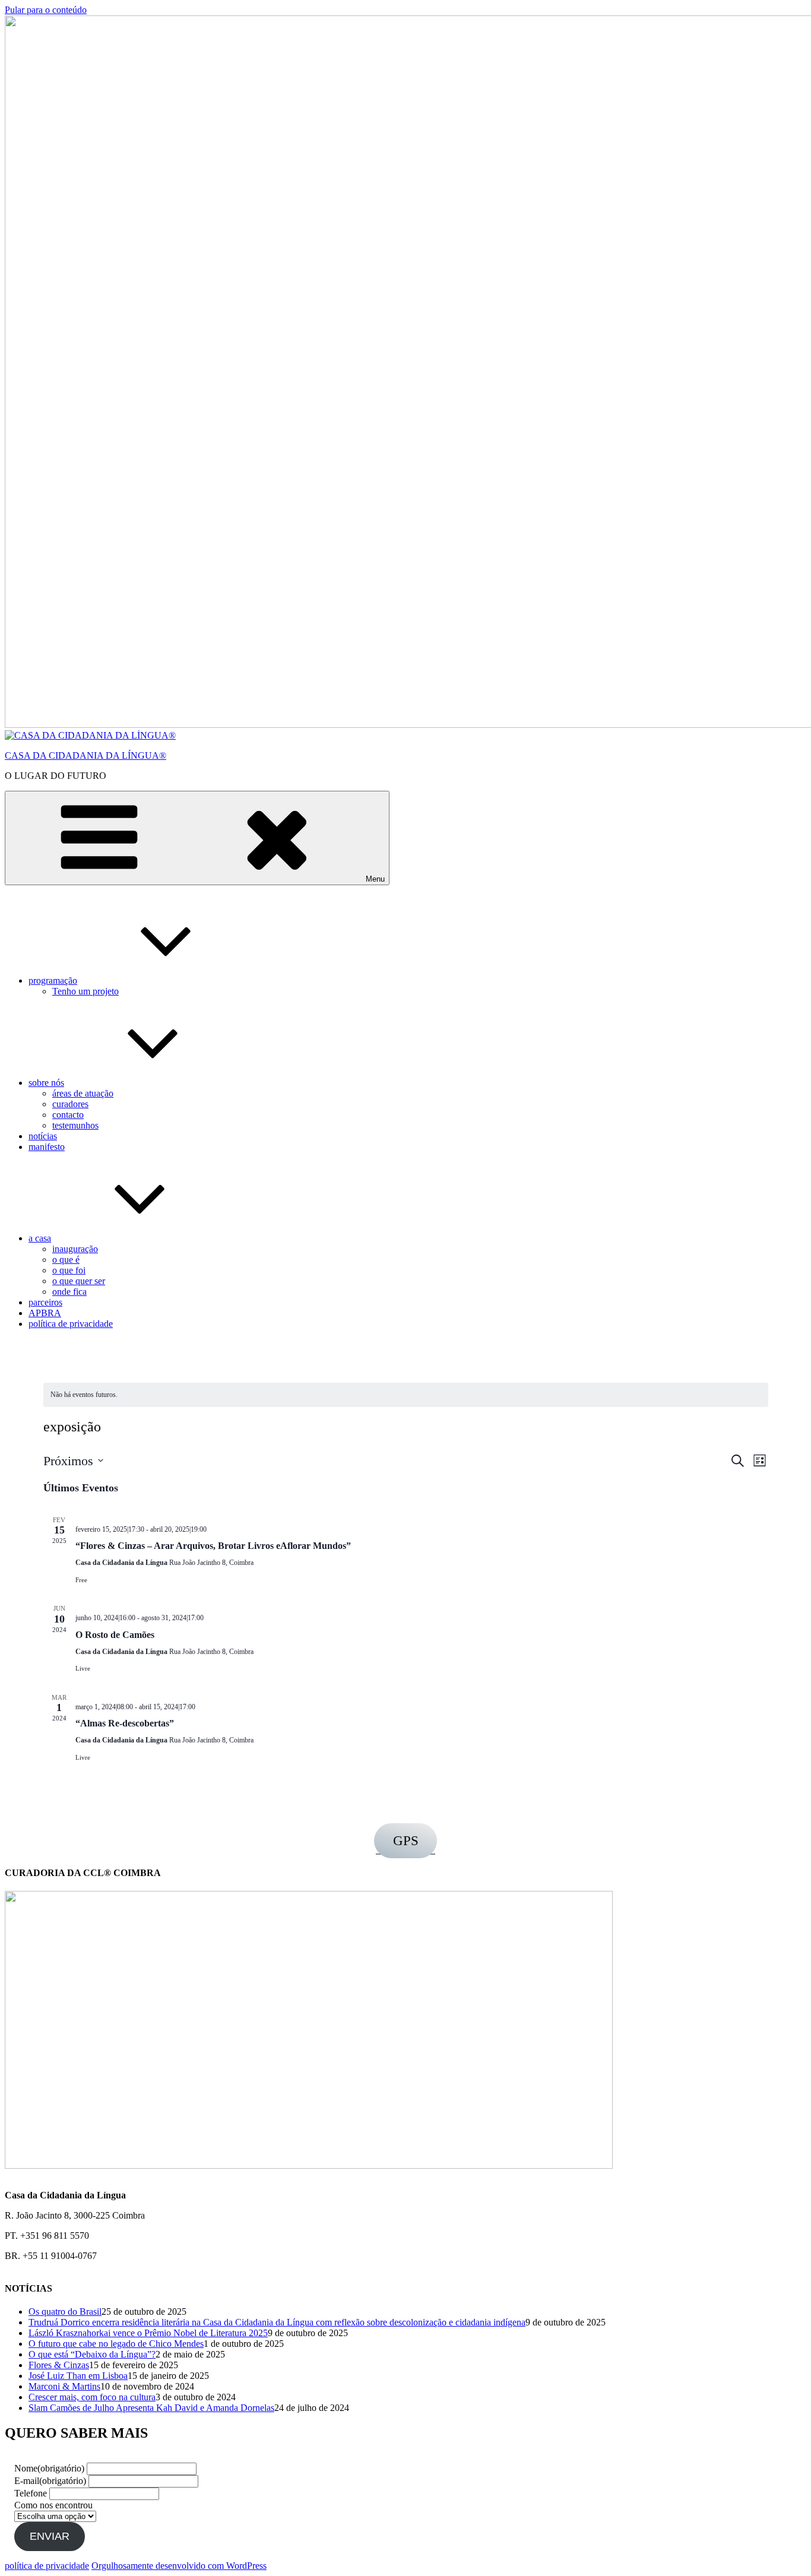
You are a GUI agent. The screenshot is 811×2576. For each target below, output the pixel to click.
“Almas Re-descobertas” (125, 1723)
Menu (375, 879)
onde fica (69, 1292)
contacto (68, 1115)
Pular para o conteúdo (46, 10)
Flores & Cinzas (59, 2365)
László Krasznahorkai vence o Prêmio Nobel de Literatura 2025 (148, 2333)
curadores (70, 1104)
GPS (406, 1841)
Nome (49, 2468)
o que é (66, 1260)
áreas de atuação (83, 1093)
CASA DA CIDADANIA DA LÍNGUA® (85, 755)
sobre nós (46, 1083)
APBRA (45, 1313)
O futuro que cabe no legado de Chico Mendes (116, 2344)
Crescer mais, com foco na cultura (92, 2397)
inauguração (75, 1249)
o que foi (69, 1270)
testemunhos (75, 1125)
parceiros (45, 1302)
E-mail (50, 2481)
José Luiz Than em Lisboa (78, 2376)
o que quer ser (79, 1281)
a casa (40, 1238)
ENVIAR (50, 2536)
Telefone (31, 2493)
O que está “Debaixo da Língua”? (92, 2354)
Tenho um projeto (85, 991)
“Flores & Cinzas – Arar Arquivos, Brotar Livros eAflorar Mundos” (213, 1546)
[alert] (84, 1395)
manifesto (47, 1147)
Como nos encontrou (53, 2505)
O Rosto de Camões (115, 1635)
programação (53, 980)
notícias (43, 1136)
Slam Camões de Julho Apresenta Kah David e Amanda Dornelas (151, 2408)
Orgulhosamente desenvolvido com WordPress (179, 2566)
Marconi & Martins (64, 2386)
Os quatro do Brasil (65, 2312)
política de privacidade (71, 1324)
